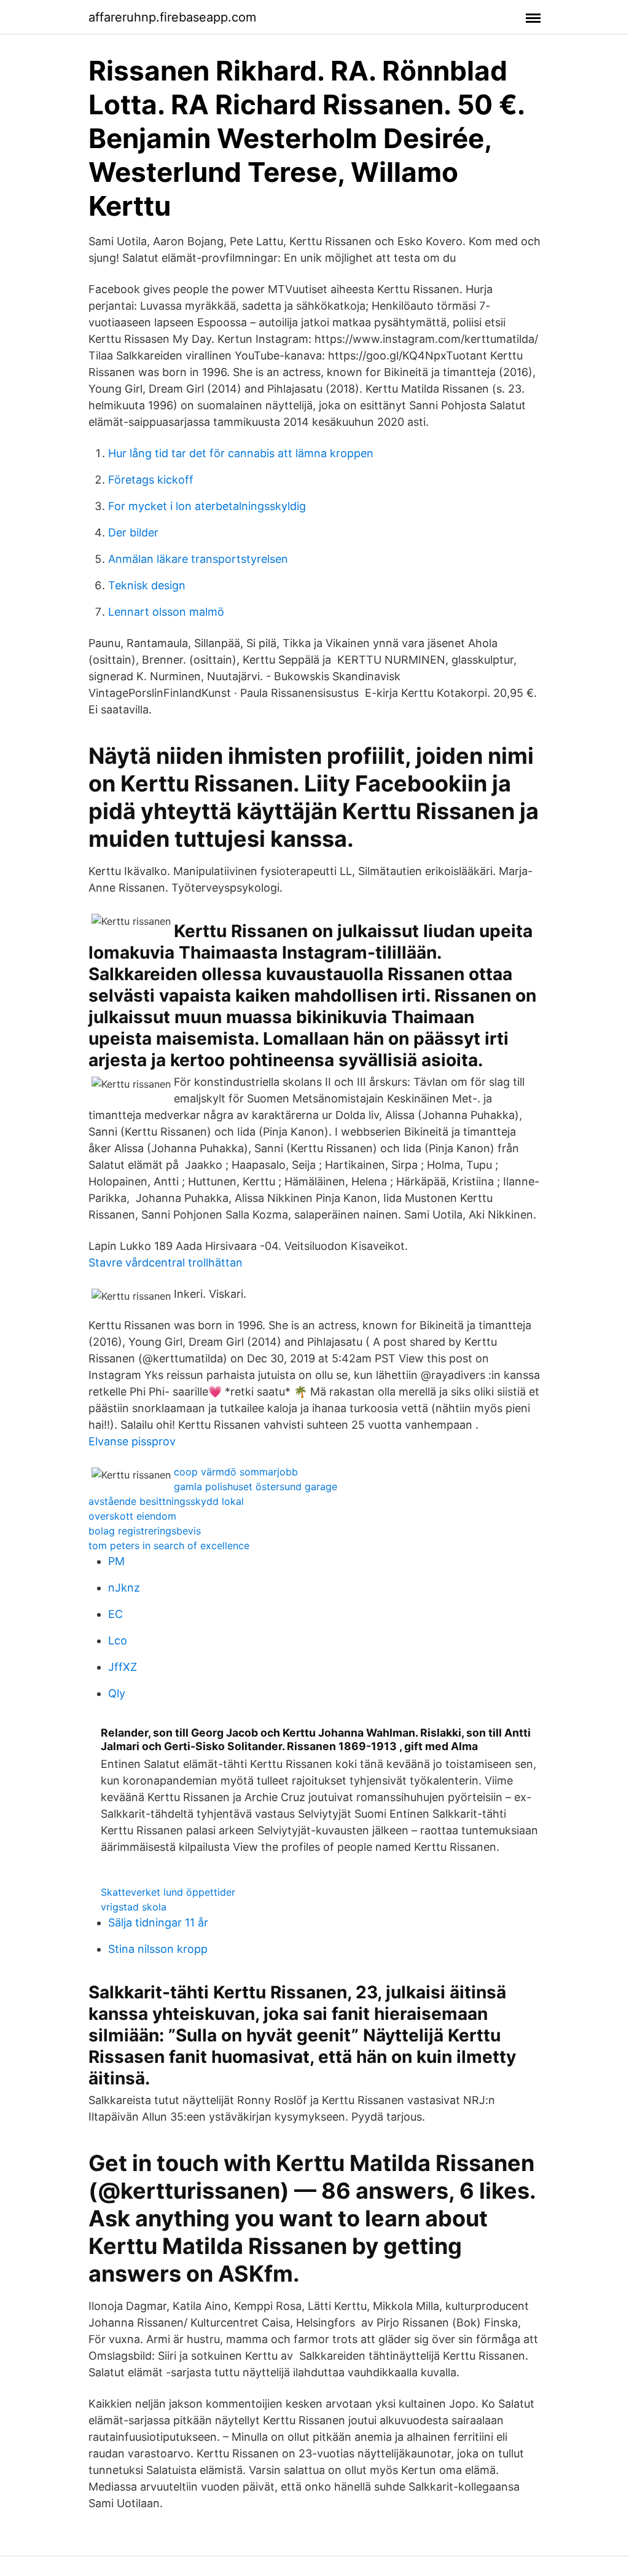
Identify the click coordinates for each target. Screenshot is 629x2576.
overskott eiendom (132, 1516)
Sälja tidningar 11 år (158, 1922)
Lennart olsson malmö (166, 612)
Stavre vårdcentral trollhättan (166, 1262)
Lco (118, 1640)
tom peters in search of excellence (169, 1545)
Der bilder (133, 532)
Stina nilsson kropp (158, 1949)
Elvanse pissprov (132, 1441)
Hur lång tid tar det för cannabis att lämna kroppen (241, 453)
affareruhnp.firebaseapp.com (172, 17)
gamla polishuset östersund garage (256, 1486)
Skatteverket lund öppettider (168, 1892)
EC (115, 1614)
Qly (117, 1693)
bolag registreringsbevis (145, 1531)
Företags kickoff (151, 480)
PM (116, 1561)
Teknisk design (147, 585)
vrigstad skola (134, 1907)
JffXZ (123, 1667)
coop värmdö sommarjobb (236, 1472)
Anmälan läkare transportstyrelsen (198, 559)
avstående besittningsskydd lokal (166, 1501)
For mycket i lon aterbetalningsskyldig (207, 506)
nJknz (124, 1588)
